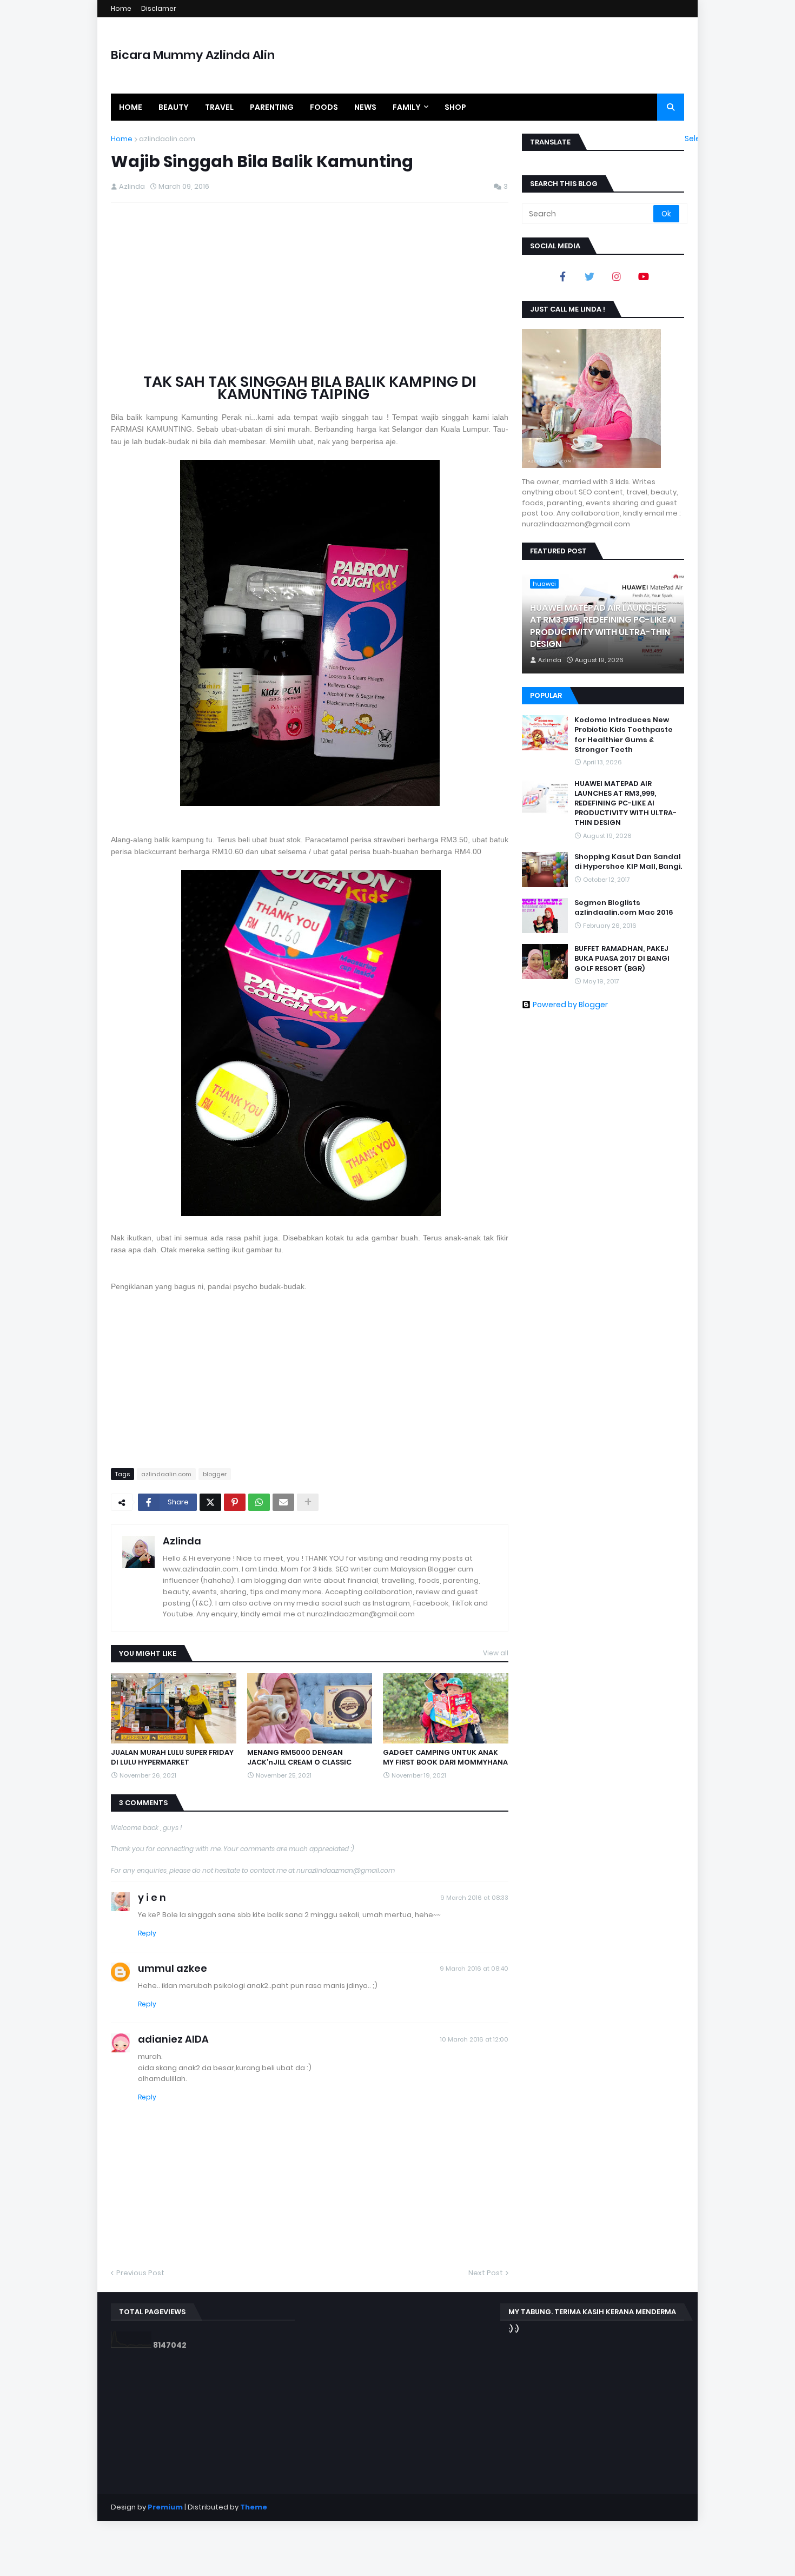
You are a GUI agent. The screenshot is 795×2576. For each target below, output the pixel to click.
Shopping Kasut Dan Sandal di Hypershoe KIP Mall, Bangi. (628, 862)
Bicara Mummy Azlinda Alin (193, 55)
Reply (147, 1933)
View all (496, 1653)
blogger (215, 1474)
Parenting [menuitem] (272, 107)
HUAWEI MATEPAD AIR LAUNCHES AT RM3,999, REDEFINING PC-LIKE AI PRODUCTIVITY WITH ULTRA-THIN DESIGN (603, 626)
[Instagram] (617, 276)
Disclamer (159, 8)
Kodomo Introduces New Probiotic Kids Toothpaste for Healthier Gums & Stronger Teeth (624, 735)
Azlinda (182, 1541)
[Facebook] (562, 276)
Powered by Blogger (570, 1005)
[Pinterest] (235, 1502)
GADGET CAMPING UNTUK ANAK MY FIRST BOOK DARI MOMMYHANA (445, 1758)
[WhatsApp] (259, 1502)
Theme (254, 2507)
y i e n (152, 1897)
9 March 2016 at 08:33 (474, 1898)
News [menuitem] (365, 107)
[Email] (283, 1502)
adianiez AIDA (173, 2039)
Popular (546, 695)
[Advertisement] (310, 289)
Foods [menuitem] (324, 107)
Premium (165, 2507)
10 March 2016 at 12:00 (474, 2039)
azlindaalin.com (167, 139)
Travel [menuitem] (219, 107)
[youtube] (644, 276)
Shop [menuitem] (455, 107)
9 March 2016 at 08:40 (474, 1969)
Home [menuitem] (131, 107)
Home (121, 8)
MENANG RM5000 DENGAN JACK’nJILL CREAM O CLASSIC (299, 1758)
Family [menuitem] (407, 107)
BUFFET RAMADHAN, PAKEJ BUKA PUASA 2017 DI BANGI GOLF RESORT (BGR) (622, 959)
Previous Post (140, 2273)
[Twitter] (210, 1502)
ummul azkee (173, 1968)
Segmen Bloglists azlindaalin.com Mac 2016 (624, 908)
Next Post (486, 2273)
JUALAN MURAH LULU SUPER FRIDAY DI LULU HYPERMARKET (172, 1758)
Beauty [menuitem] (174, 107)
